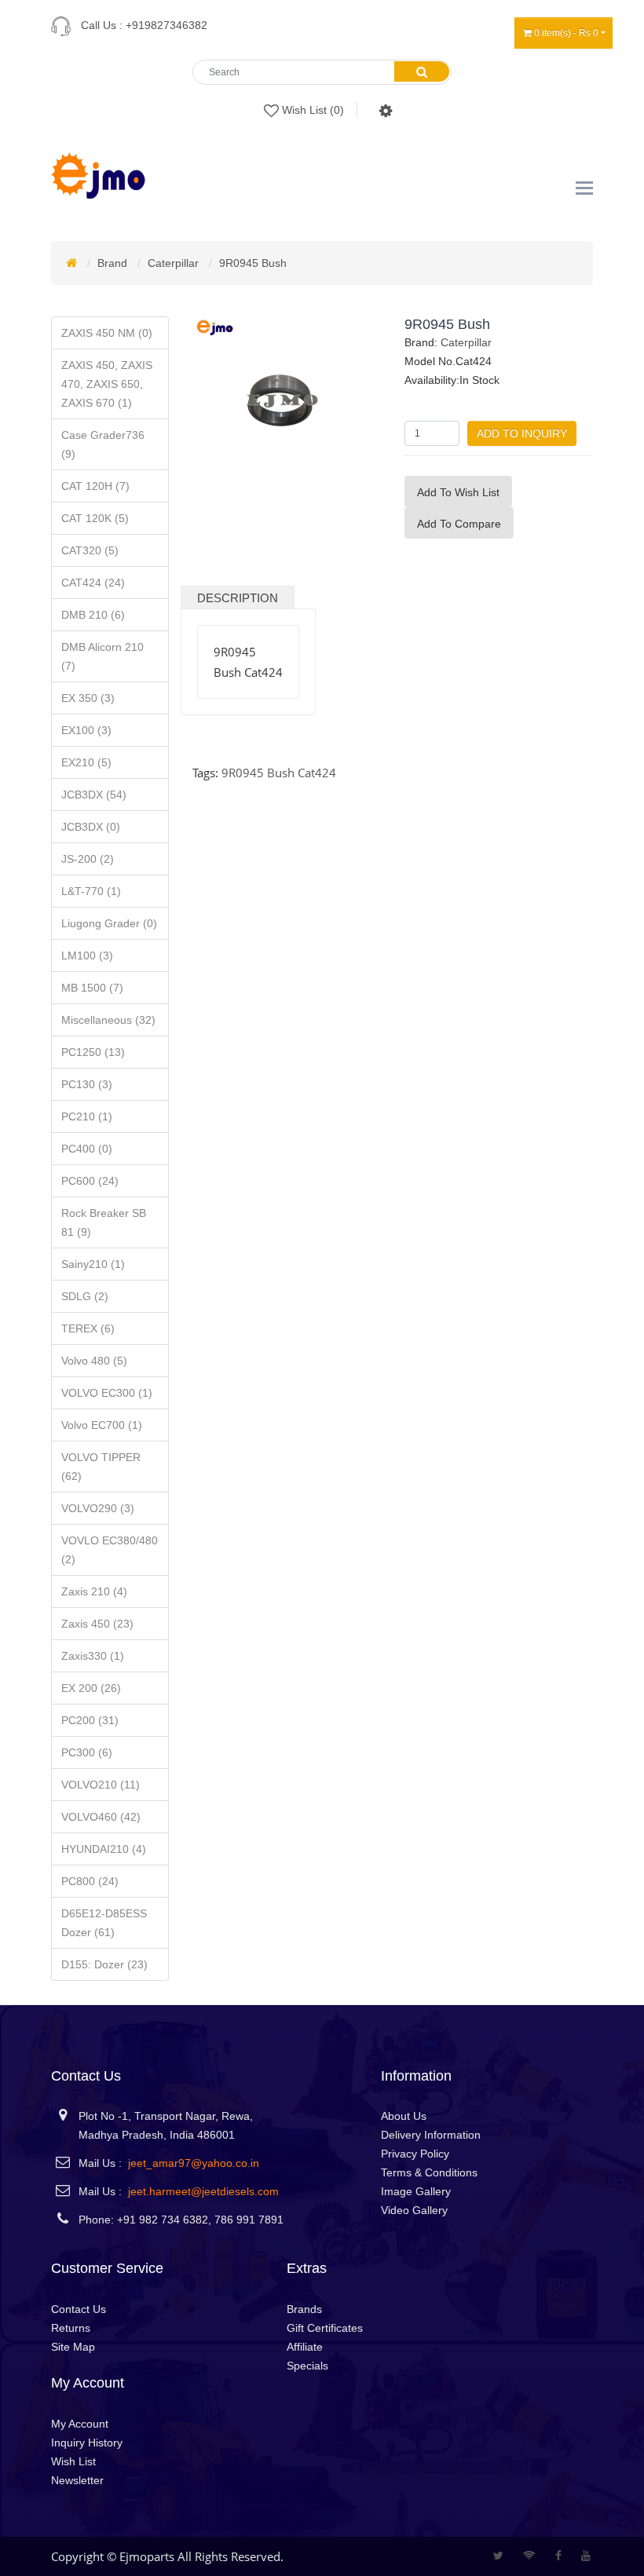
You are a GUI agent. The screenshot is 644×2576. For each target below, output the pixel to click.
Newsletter (77, 2480)
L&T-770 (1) (91, 891)
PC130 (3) (87, 1084)
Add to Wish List (458, 492)
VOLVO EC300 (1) (107, 1393)
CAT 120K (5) (95, 518)
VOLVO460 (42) (101, 1817)
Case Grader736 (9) (103, 444)
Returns (71, 2328)
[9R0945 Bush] (282, 405)
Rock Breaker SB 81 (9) (104, 1222)
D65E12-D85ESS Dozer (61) (104, 1923)
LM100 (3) (87, 955)
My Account (80, 2424)
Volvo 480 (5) (94, 1361)
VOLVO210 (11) (101, 1785)
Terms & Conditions (429, 2172)
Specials (307, 2366)
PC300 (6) (87, 1752)
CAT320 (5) (90, 550)
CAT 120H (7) (95, 486)
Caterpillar (173, 263)
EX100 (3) (86, 730)
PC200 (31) (90, 1720)
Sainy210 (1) (93, 1264)
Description (238, 598)
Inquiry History (87, 2443)
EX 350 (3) (88, 698)
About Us (404, 2116)
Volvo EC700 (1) (102, 1425)
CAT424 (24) (93, 583)
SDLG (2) (85, 1296)
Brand (112, 263)
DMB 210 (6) (93, 615)
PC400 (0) (87, 1149)
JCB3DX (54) (94, 795)
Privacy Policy (415, 2154)
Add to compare (459, 524)
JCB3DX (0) (91, 827)
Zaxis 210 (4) (94, 1591)
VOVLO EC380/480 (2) (110, 1550)
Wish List (73, 2461)
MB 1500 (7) (92, 988)
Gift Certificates (325, 2328)
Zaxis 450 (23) (97, 1624)
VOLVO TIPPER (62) (101, 1467)
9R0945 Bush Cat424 (279, 773)
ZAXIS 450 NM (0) (107, 333)
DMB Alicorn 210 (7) (102, 656)
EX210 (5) (86, 762)
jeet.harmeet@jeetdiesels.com (203, 2191)
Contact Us (79, 2309)
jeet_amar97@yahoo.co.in (194, 2163)
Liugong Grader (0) (109, 923)
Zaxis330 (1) (93, 1656)
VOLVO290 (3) (98, 1508)
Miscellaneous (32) (108, 1020)
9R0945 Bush (253, 263)
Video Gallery (414, 2210)
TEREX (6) (88, 1328)
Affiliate (305, 2347)
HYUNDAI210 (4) (104, 1849)
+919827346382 (166, 25)
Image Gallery (416, 2191)
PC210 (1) (87, 1116)
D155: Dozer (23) (104, 1964)
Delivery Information (431, 2135)
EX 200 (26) (91, 1688)
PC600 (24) (90, 1181)
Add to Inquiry (522, 433)
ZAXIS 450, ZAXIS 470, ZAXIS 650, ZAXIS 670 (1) (107, 384)
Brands (304, 2309)
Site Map (73, 2347)
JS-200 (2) (88, 859)
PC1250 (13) (93, 1052)
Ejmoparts (147, 2556)
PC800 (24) (90, 1881)
